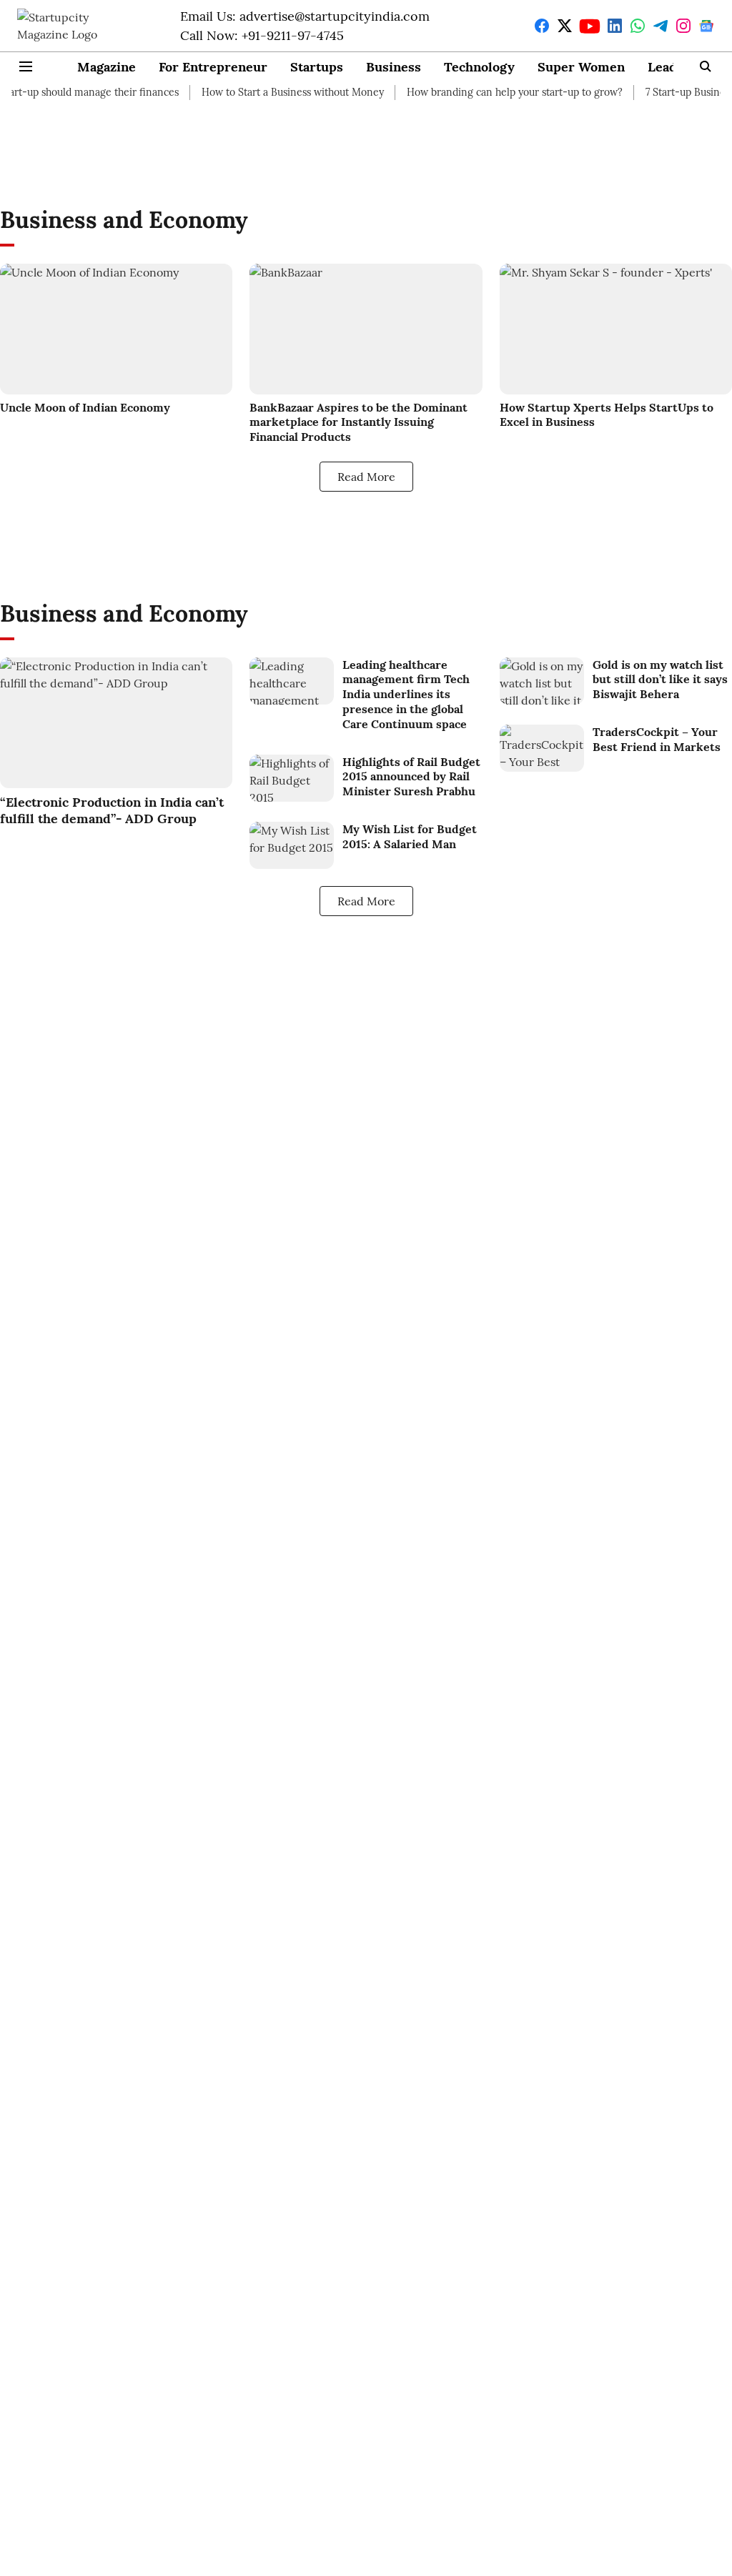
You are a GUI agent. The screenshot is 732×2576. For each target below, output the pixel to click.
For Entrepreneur (213, 67)
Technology (479, 67)
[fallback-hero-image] (116, 329)
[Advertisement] (366, 147)
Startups (317, 67)
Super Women (581, 67)
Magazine (107, 67)
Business (394, 67)
